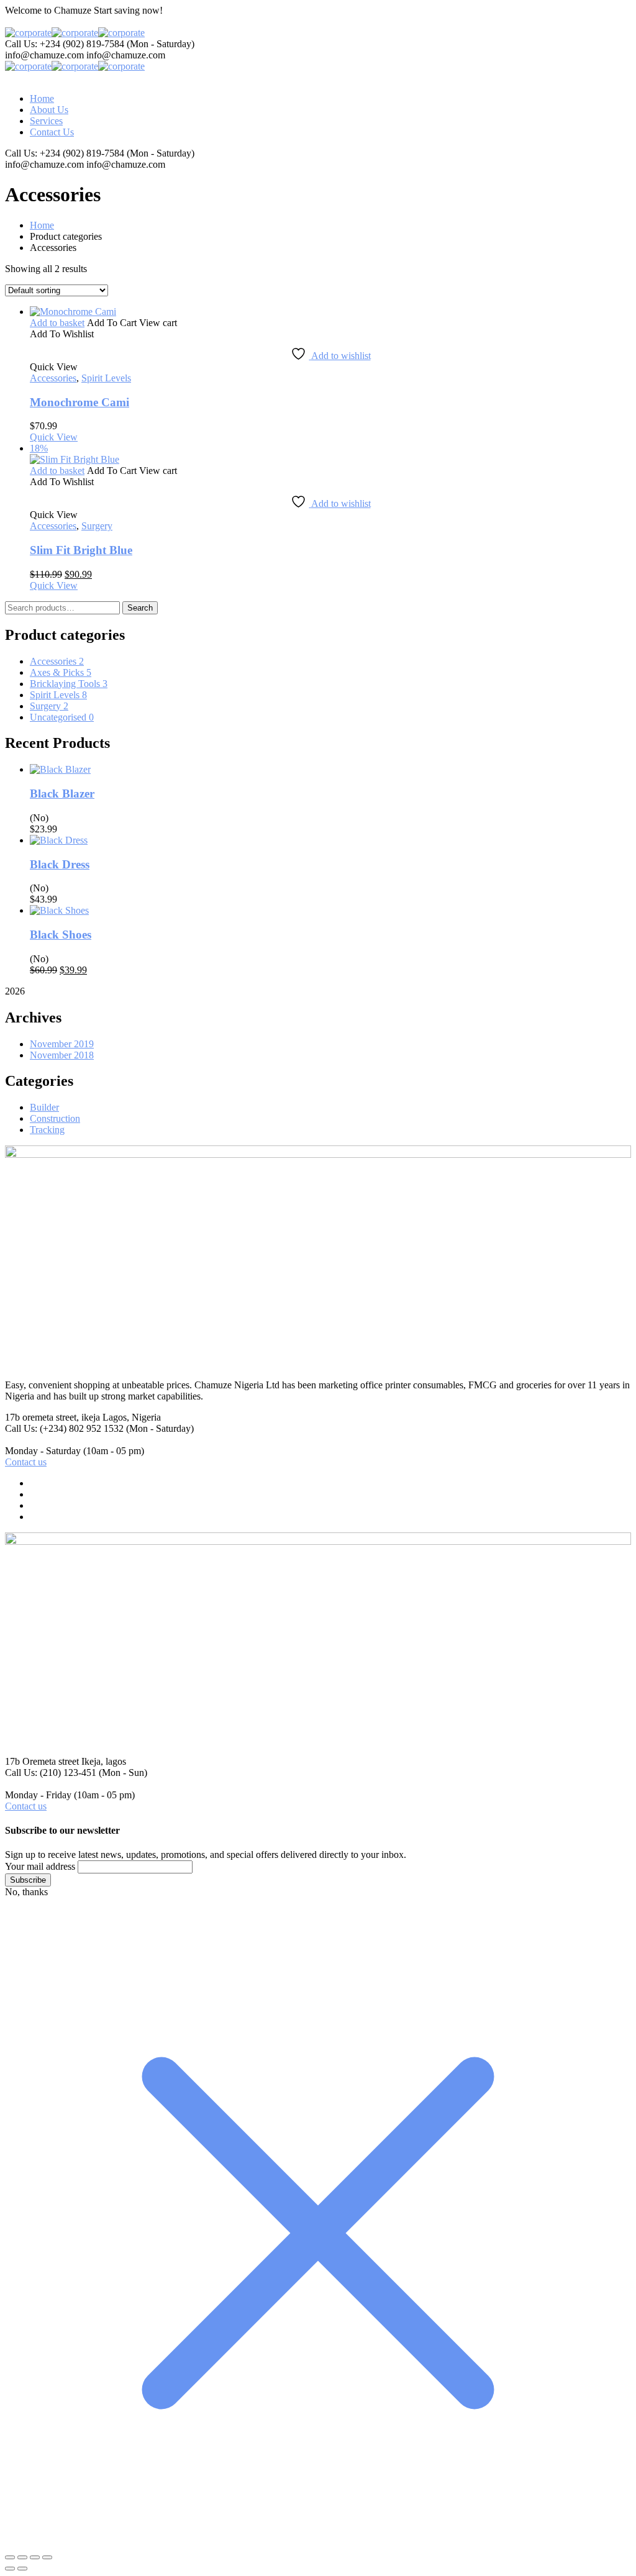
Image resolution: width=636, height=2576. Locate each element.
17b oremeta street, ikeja (52, 1417)
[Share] (35, 2557)
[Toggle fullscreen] (22, 2557)
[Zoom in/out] (10, 2557)
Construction (55, 1118)
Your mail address (40, 1866)
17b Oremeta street (42, 1761)
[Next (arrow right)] (22, 2569)
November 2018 (62, 1055)
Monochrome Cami (79, 402)
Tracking (47, 1130)
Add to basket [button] (57, 323)
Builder (44, 1107)
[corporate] (28, 33)
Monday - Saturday (43, 1451)
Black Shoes (61, 935)
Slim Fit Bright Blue (81, 550)
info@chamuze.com (44, 55)
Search (140, 608)
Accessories (53, 378)
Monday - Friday (38, 1795)
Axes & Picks (61, 672)
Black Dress (60, 864)
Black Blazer (62, 794)
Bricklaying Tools (69, 684)
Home (42, 225)
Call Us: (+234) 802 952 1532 (64, 1428)
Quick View (54, 437)
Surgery (97, 526)
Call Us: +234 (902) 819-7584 (65, 44)
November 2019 (62, 1044)
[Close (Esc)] (47, 2557)
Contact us (26, 1462)
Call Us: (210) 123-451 (51, 1773)
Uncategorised (62, 717)
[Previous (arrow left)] (10, 2569)
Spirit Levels (106, 378)
